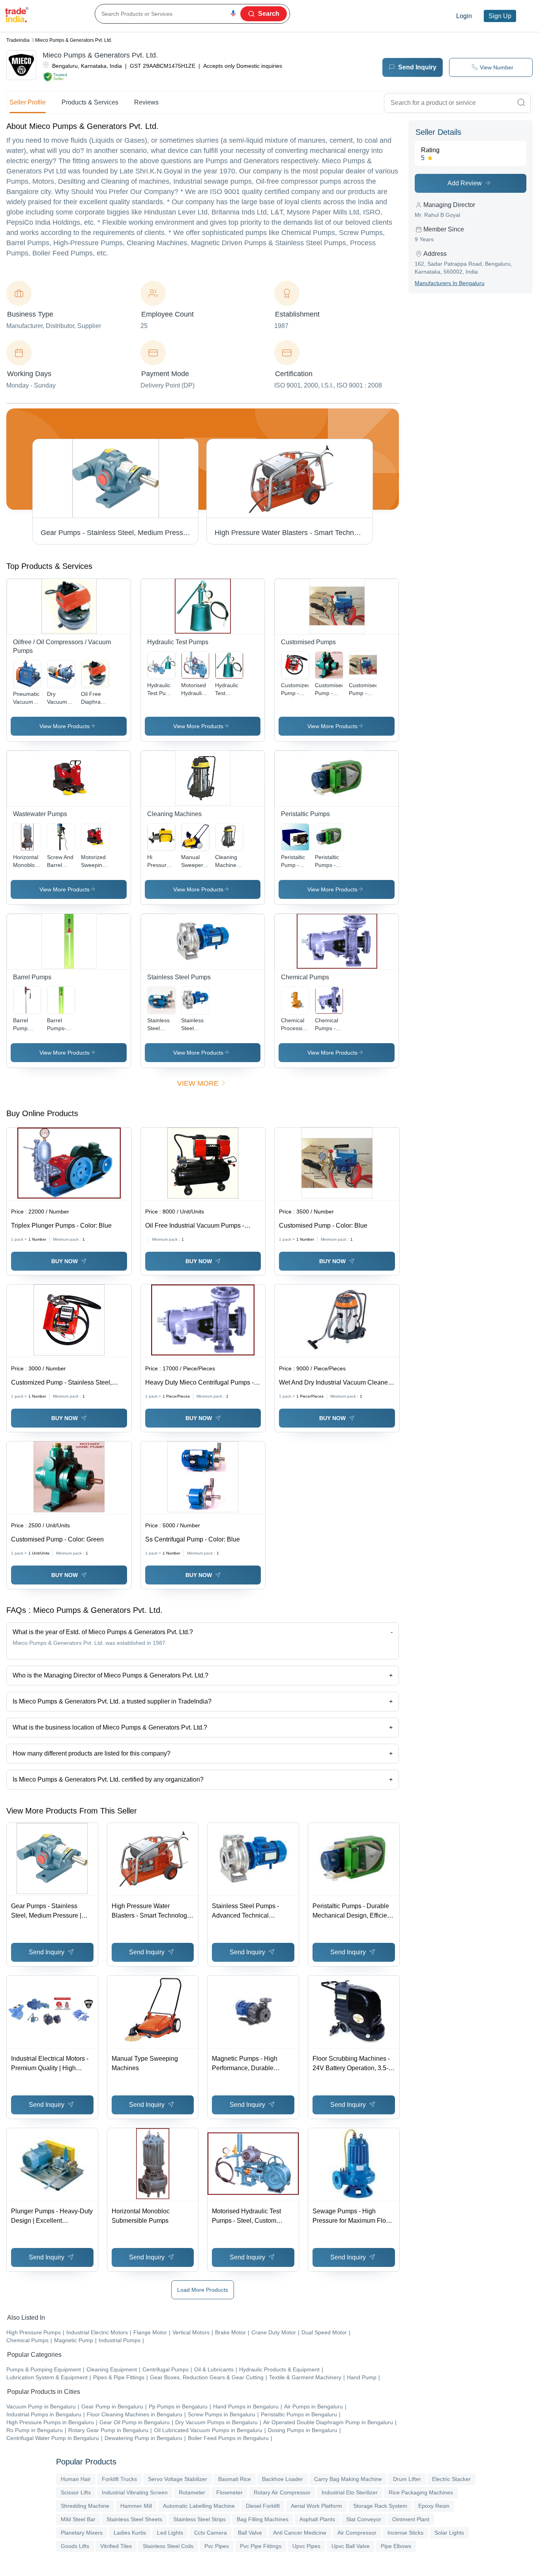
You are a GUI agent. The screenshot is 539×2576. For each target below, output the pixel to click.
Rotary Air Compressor (282, 2492)
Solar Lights (449, 2533)
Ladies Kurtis (130, 2533)
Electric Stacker (451, 2479)
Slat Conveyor (364, 2519)
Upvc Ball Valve (351, 2546)
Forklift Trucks (119, 2479)
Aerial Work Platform (316, 2506)
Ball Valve (250, 2533)
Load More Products (203, 2290)
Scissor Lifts (76, 2492)
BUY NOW (65, 1261)
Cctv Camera (211, 2533)
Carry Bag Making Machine (348, 2479)
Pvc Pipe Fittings (261, 2546)
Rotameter (192, 2492)
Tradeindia (18, 40)
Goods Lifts (75, 2546)
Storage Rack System (380, 2506)
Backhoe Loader (283, 2479)
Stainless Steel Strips (199, 2519)
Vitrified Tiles (116, 2546)
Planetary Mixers (82, 2533)
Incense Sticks (405, 2533)
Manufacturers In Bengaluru (450, 283)
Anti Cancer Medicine (300, 2533)
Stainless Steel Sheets (134, 2519)
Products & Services (90, 102)
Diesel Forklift (263, 2506)
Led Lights (170, 2533)
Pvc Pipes (217, 2546)
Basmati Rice (235, 2479)
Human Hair (76, 2479)
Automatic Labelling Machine (199, 2506)
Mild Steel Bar (78, 2519)
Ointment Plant (411, 2519)
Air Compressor (357, 2533)
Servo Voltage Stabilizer (178, 2479)
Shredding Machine (85, 2506)
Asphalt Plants (317, 2519)
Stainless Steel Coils (168, 2546)
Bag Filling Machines (263, 2519)
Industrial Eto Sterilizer (350, 2492)
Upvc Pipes (306, 2546)
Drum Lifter (407, 2479)
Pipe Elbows (396, 2546)
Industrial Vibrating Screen (135, 2492)
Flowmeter (229, 2492)
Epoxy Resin (434, 2506)
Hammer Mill (136, 2506)
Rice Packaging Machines (421, 2492)
